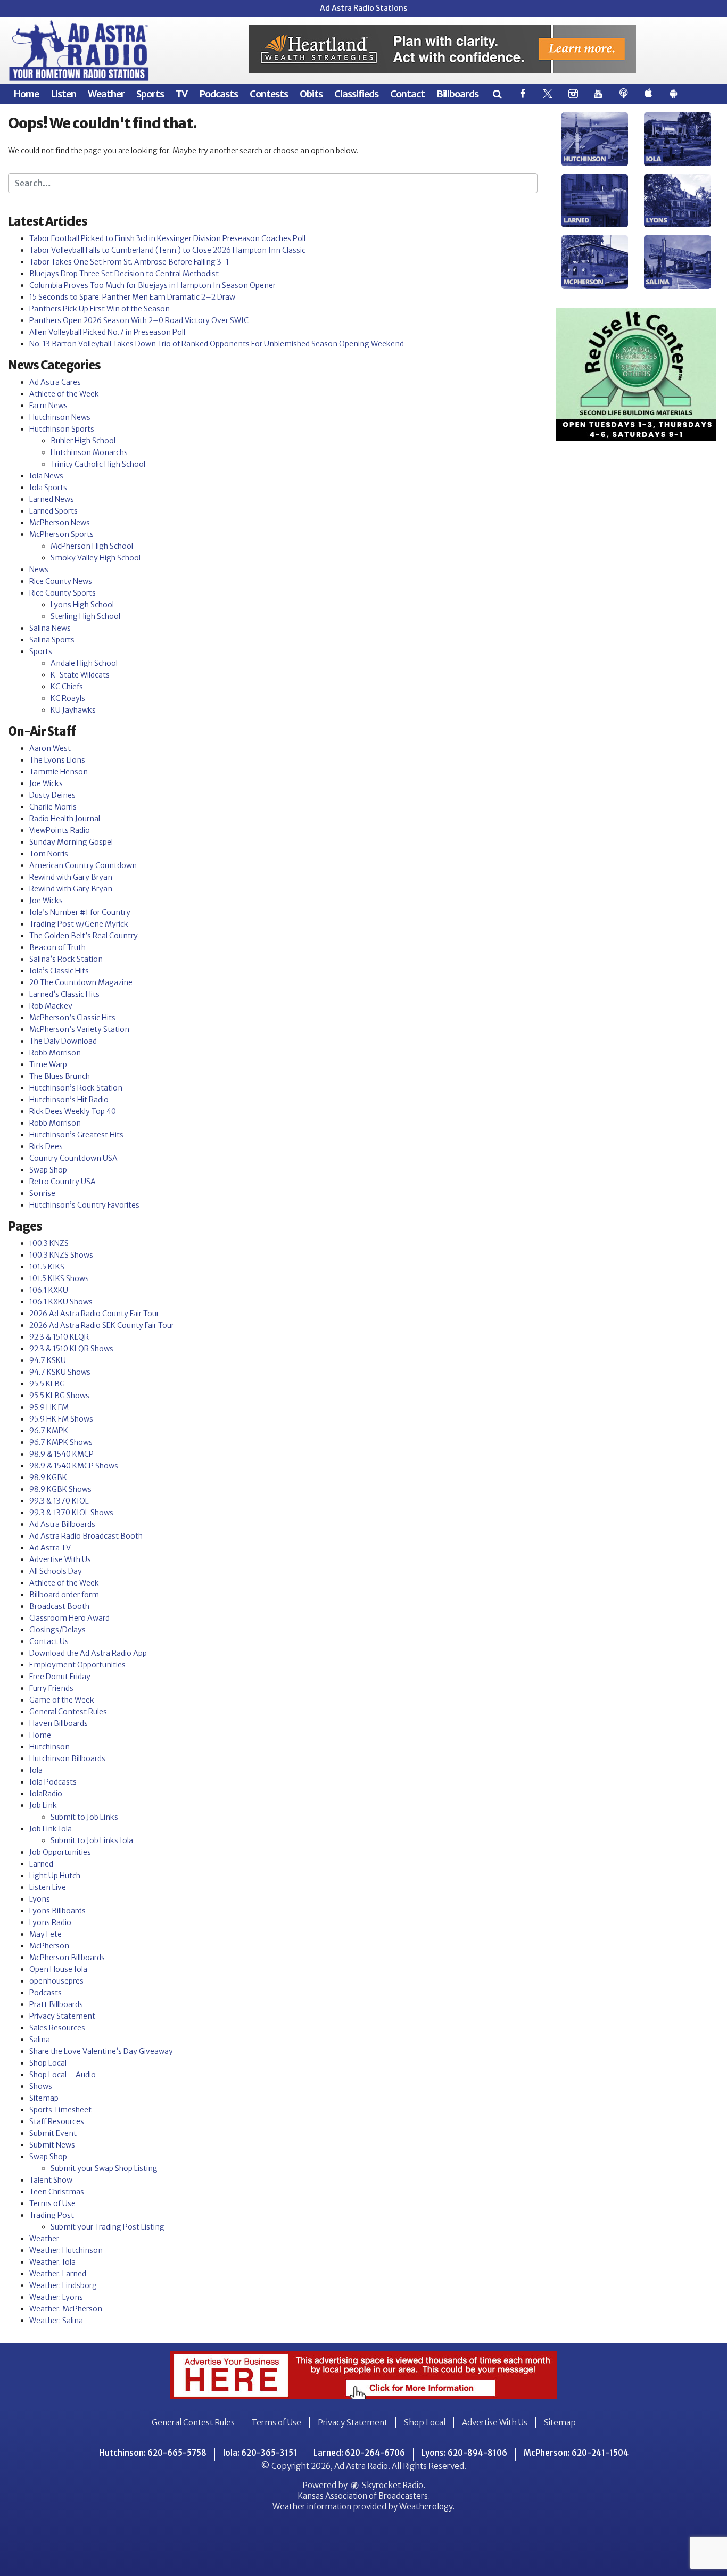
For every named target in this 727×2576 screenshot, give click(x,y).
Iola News (46, 476)
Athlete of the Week (64, 394)
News (39, 569)
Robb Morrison (55, 1053)
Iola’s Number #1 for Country (80, 912)
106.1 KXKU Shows (61, 1302)
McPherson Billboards (67, 1958)
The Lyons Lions (57, 760)
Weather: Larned (58, 2274)
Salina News (50, 628)
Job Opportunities (60, 1852)
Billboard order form (64, 1595)
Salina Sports (52, 640)
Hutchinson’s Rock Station (76, 1088)
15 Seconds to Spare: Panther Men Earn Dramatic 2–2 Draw (132, 297)
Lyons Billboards (57, 1911)
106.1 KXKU (49, 1290)
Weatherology (426, 2507)
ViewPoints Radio (60, 830)
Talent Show (51, 2180)
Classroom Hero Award (69, 1618)
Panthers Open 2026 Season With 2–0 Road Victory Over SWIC (139, 320)
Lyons (40, 1899)
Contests (269, 94)
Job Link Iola (51, 1829)
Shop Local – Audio (63, 2075)
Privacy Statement (62, 2016)
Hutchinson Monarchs (89, 452)
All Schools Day (56, 1571)
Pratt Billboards (56, 2004)
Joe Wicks (46, 783)
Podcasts (218, 94)
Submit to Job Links (84, 1817)
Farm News (48, 406)
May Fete (46, 1934)
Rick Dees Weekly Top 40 (73, 1111)
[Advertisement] (442, 49)
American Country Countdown (83, 865)
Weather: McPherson (66, 2309)
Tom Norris (49, 854)
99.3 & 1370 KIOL (59, 1501)
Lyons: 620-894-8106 (464, 2453)
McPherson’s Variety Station (79, 1029)
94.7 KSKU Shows (60, 1372)
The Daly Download (63, 1041)
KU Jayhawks (73, 710)
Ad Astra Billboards (62, 1524)
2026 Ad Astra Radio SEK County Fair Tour (102, 1325)
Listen (63, 94)
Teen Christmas (57, 2192)
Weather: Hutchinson (66, 2250)
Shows (41, 2086)
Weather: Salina (56, 2321)
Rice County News (61, 581)
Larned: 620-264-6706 (359, 2453)
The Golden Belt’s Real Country (84, 936)
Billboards (457, 94)
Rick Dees (46, 1146)
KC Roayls (68, 698)
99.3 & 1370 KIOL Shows (71, 1513)
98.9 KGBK (48, 1477)
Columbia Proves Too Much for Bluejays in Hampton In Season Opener (152, 285)
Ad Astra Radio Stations (363, 8)
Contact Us (49, 1641)
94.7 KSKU (48, 1360)
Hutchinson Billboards (67, 1758)
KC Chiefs (67, 687)
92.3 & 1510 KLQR (59, 1337)
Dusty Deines (52, 795)
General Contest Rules (68, 1712)
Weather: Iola (52, 2262)
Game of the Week (62, 1700)
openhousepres (56, 1981)
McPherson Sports (61, 534)
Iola (36, 1770)
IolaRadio (46, 1794)
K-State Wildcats (80, 675)
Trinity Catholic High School (98, 464)
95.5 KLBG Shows (59, 1396)
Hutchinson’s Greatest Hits (76, 1135)
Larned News (52, 499)
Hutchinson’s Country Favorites (84, 1205)
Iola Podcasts (53, 1782)
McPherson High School (92, 546)
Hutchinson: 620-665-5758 (153, 2453)
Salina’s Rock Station (66, 959)
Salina (40, 2040)
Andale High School (84, 663)
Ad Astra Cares (55, 382)
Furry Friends (51, 1688)
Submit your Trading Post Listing (108, 2227)
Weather (106, 94)
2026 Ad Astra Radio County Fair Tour (94, 1314)
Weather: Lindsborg (63, 2285)
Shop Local (48, 2063)
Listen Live (48, 1887)
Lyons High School (82, 605)
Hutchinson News (60, 417)
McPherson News (60, 523)
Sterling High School (85, 616)
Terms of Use (52, 2203)
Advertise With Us (60, 1559)
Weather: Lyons (56, 2297)
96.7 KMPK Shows (61, 1442)
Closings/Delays (57, 1630)
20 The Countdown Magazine (81, 982)
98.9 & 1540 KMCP (61, 1454)
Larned (41, 1864)
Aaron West (50, 748)
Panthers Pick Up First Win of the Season (100, 309)
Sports (150, 94)
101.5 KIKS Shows (59, 1278)
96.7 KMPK (49, 1431)
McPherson (49, 1946)
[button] (497, 94)
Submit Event (53, 2133)
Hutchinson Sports (62, 429)
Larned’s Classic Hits (64, 994)
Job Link (43, 1805)
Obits (311, 94)
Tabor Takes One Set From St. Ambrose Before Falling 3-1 (129, 262)
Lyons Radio (50, 1922)
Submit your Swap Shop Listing (104, 2168)
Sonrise (42, 1193)
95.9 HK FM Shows (61, 1419)
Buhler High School (83, 441)
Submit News (52, 2145)
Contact (407, 94)
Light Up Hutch (55, 1876)
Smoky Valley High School (96, 558)
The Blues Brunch (60, 1076)
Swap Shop (48, 1170)
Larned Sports (53, 511)
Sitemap (44, 2098)
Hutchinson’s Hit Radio (69, 1100)
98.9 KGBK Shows (60, 1489)
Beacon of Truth (57, 947)
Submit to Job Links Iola (92, 1840)
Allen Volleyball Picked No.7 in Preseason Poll (107, 332)
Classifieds (356, 94)
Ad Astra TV (50, 1548)
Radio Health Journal (65, 819)
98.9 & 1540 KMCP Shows (74, 1466)
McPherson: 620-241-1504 (576, 2453)
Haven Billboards (59, 1723)
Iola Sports (48, 488)
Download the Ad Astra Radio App (88, 1653)
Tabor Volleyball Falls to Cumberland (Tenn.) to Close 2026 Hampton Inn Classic (167, 250)
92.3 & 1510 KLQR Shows (71, 1349)
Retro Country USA (63, 1182)
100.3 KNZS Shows (61, 1255)
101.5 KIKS (47, 1267)
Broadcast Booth (59, 1606)
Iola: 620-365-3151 (260, 2453)
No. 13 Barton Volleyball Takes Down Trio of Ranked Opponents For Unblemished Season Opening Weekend (217, 344)
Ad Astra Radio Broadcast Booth (86, 1536)
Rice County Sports (63, 593)
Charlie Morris (53, 807)
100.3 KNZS (49, 1243)
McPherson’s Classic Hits (72, 1018)
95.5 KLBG (47, 1384)
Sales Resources (57, 2028)
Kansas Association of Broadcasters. (364, 2496)
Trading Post (52, 2215)
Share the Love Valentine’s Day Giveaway (101, 2051)
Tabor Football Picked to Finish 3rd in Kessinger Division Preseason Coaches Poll (167, 238)
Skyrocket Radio (392, 2485)
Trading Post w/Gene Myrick (79, 924)
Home (26, 94)
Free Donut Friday (60, 1677)
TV (181, 94)
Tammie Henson (59, 772)
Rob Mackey (51, 1006)
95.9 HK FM (49, 1407)
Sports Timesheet (60, 2110)
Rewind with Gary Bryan (71, 877)
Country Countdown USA (73, 1158)
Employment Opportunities (77, 1665)
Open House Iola (58, 1969)
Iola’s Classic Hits (59, 971)
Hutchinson (49, 1747)
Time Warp (48, 1064)
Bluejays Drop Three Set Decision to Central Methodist (124, 274)
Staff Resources (57, 2121)
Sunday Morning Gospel (71, 842)
